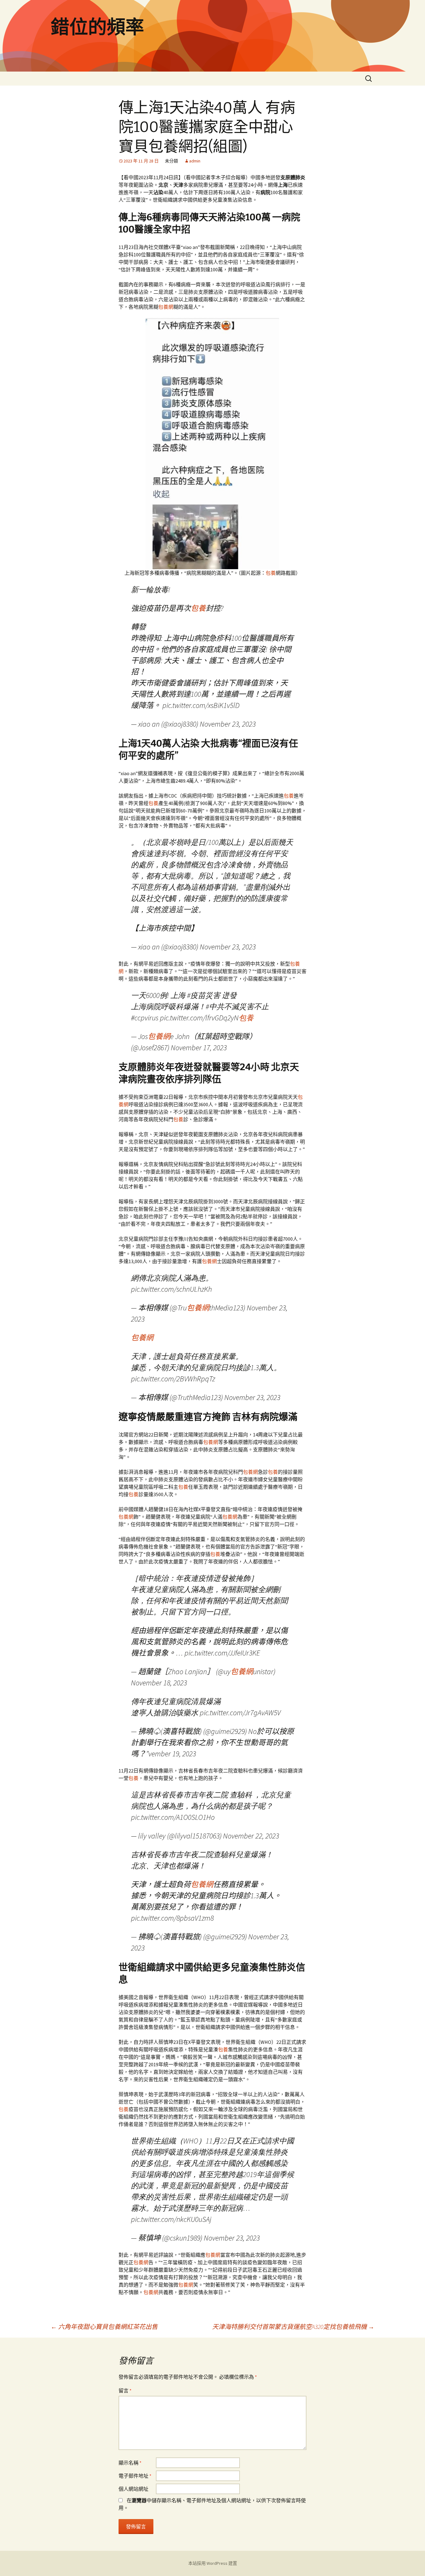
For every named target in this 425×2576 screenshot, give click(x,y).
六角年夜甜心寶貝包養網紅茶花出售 (104, 2327)
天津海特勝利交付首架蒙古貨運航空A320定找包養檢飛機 (293, 2327)
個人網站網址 (133, 2489)
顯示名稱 (130, 2463)
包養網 (166, 307)
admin (195, 161)
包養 (271, 573)
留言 (125, 2391)
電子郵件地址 (135, 2476)
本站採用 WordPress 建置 (213, 2563)
